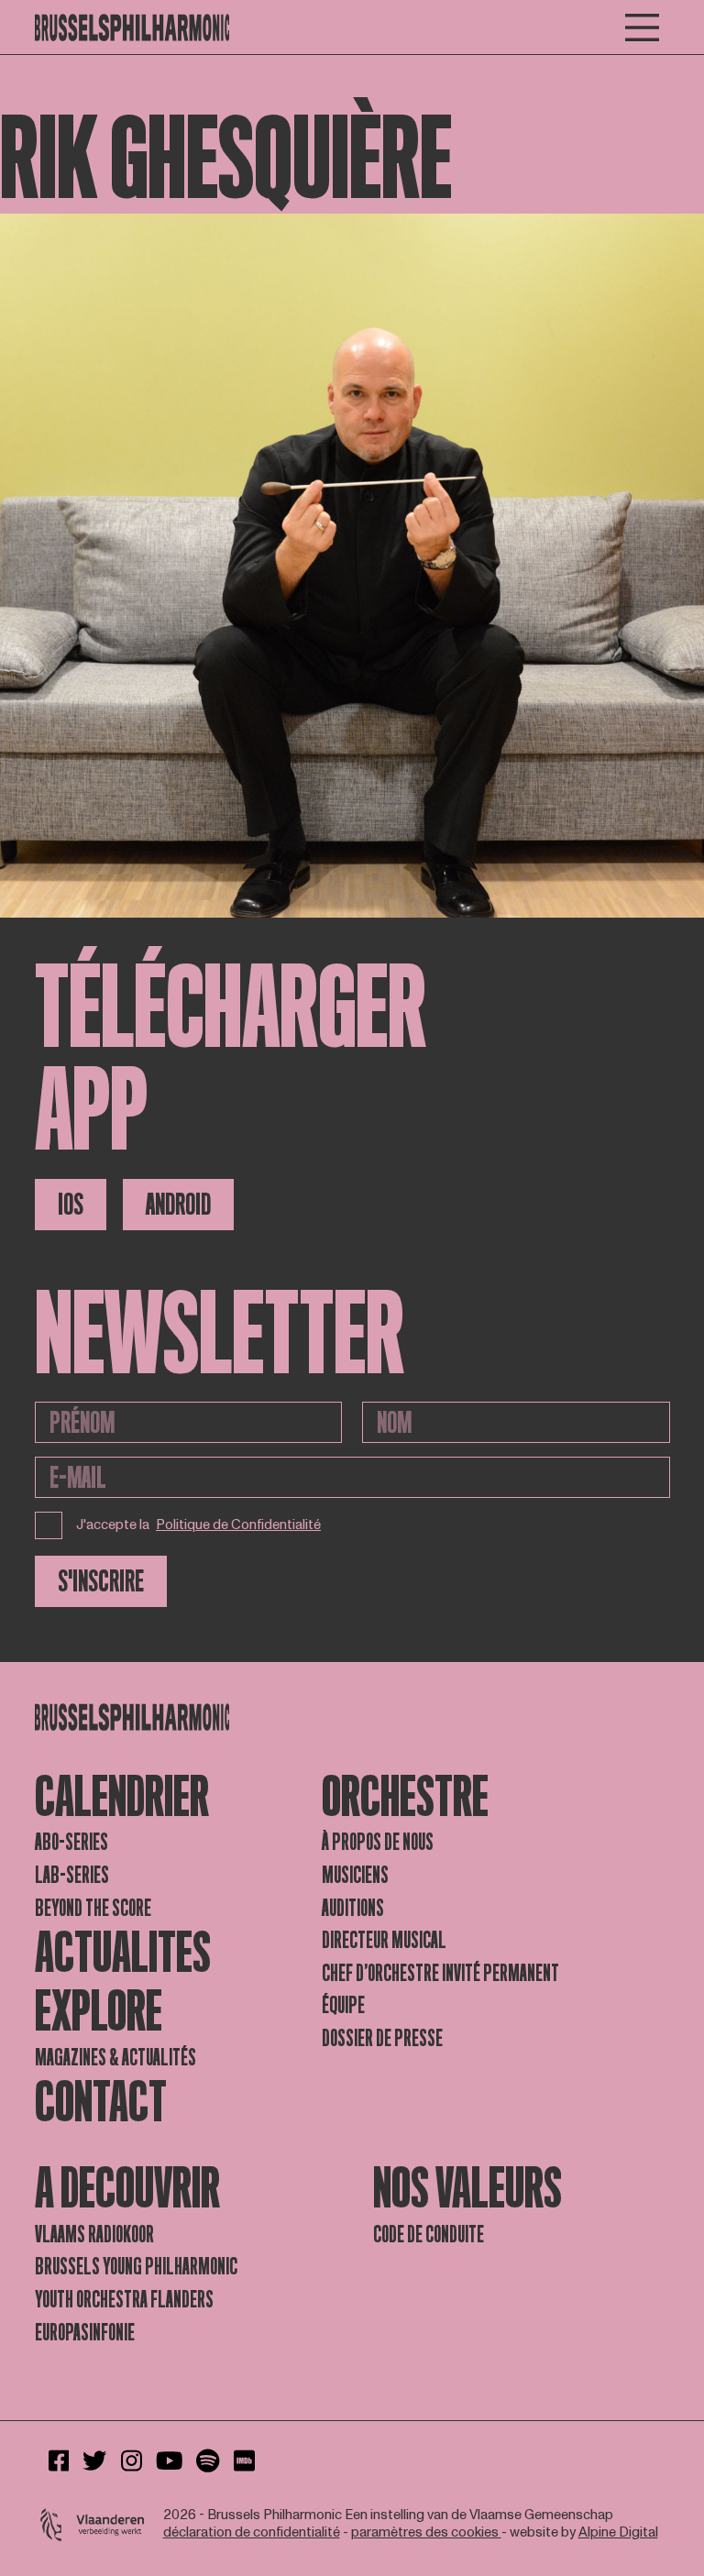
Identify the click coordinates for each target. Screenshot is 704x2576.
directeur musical (384, 1940)
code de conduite (429, 2235)
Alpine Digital (618, 2532)
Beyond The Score (93, 1908)
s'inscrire (101, 1581)
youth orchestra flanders (124, 2300)
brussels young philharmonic (136, 2267)
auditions (353, 1908)
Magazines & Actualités (115, 2058)
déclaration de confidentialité (252, 2532)
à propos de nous (378, 1842)
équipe (343, 2005)
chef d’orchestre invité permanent (440, 1973)
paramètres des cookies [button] (426, 2532)
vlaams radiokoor (94, 2235)
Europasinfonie (85, 2333)
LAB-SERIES (72, 1875)
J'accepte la (199, 1525)
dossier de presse (382, 2038)
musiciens (355, 1875)
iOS (71, 1205)
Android (178, 1205)
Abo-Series (71, 1842)
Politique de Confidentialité (238, 1526)
